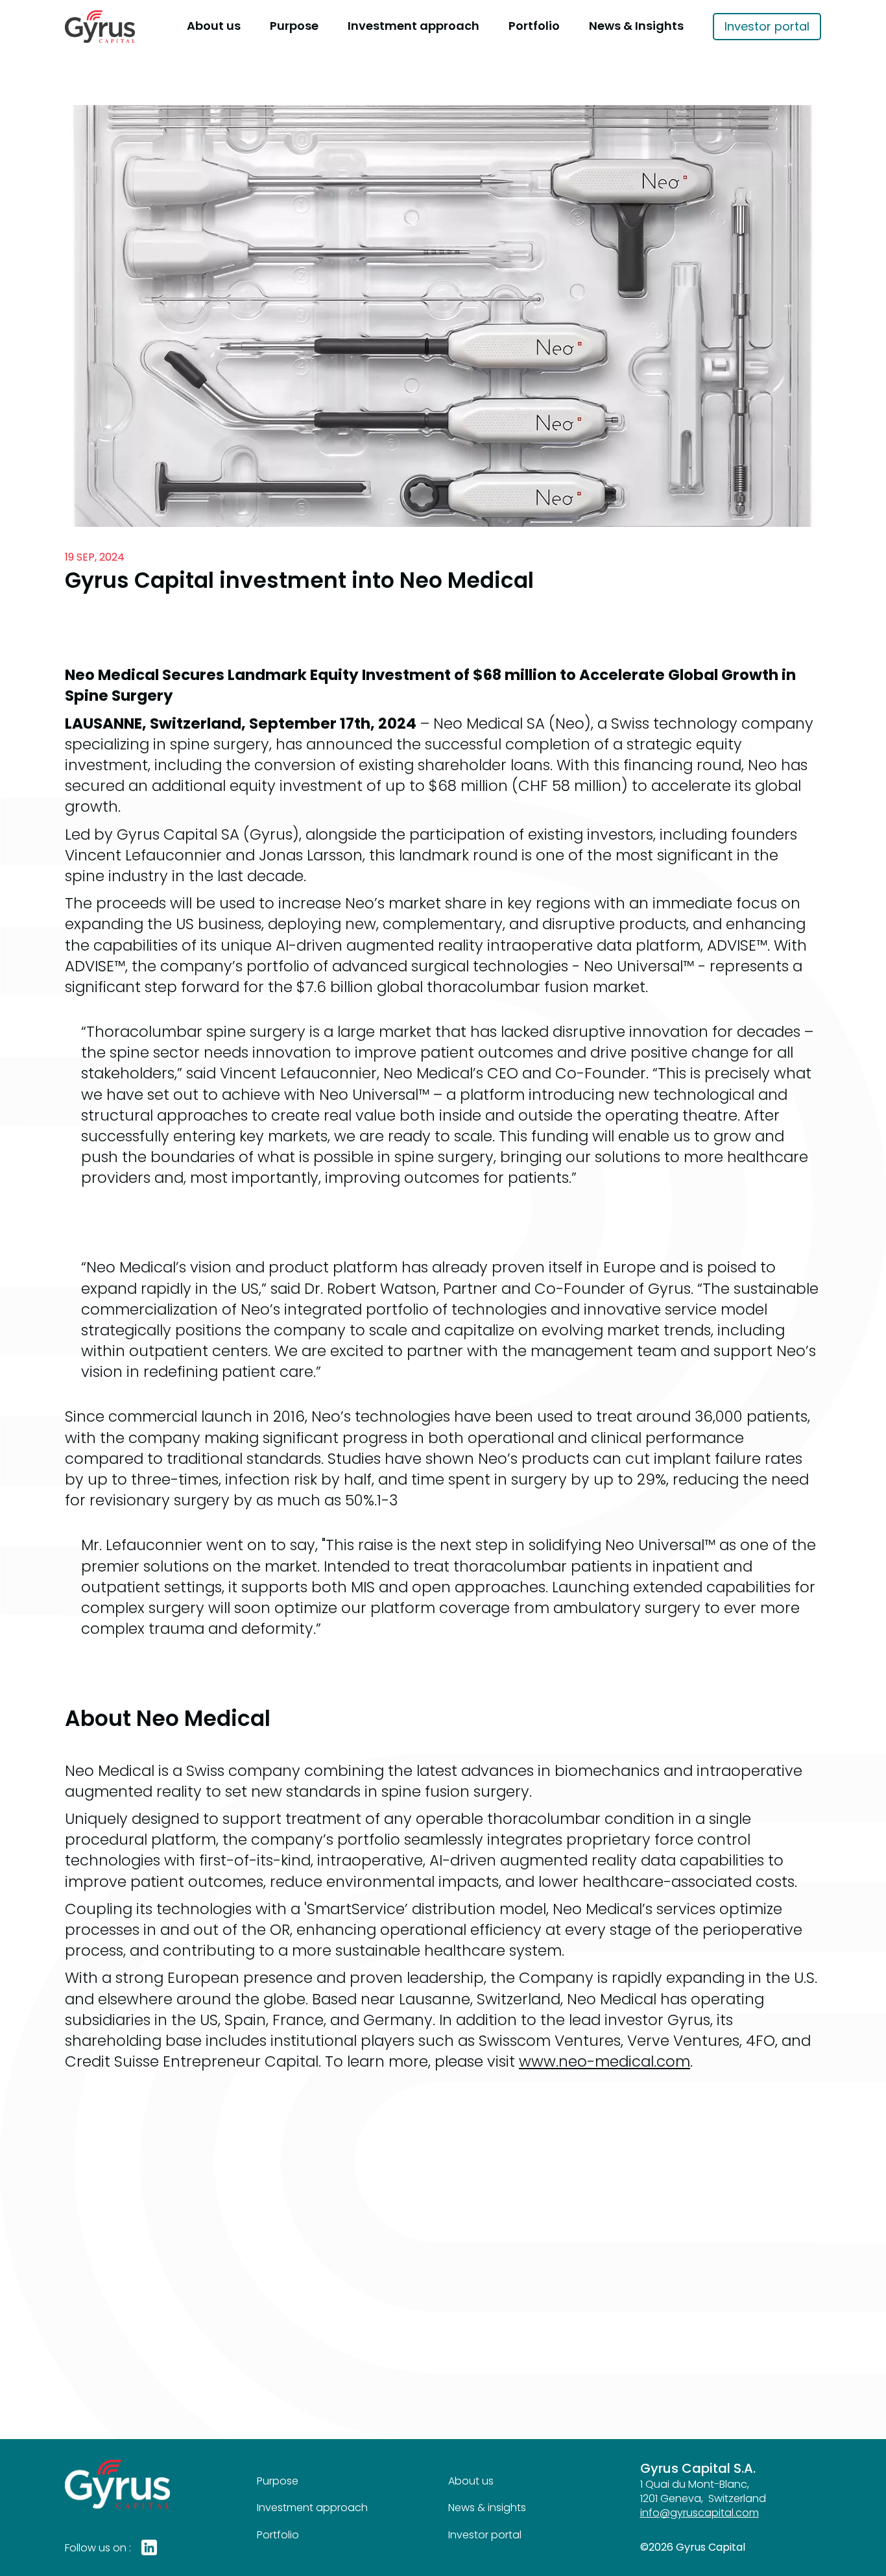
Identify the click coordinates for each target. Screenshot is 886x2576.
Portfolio (534, 26)
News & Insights (636, 26)
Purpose (294, 26)
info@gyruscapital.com (700, 2513)
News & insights (487, 2508)
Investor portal (767, 26)
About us (214, 26)
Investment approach (413, 26)
